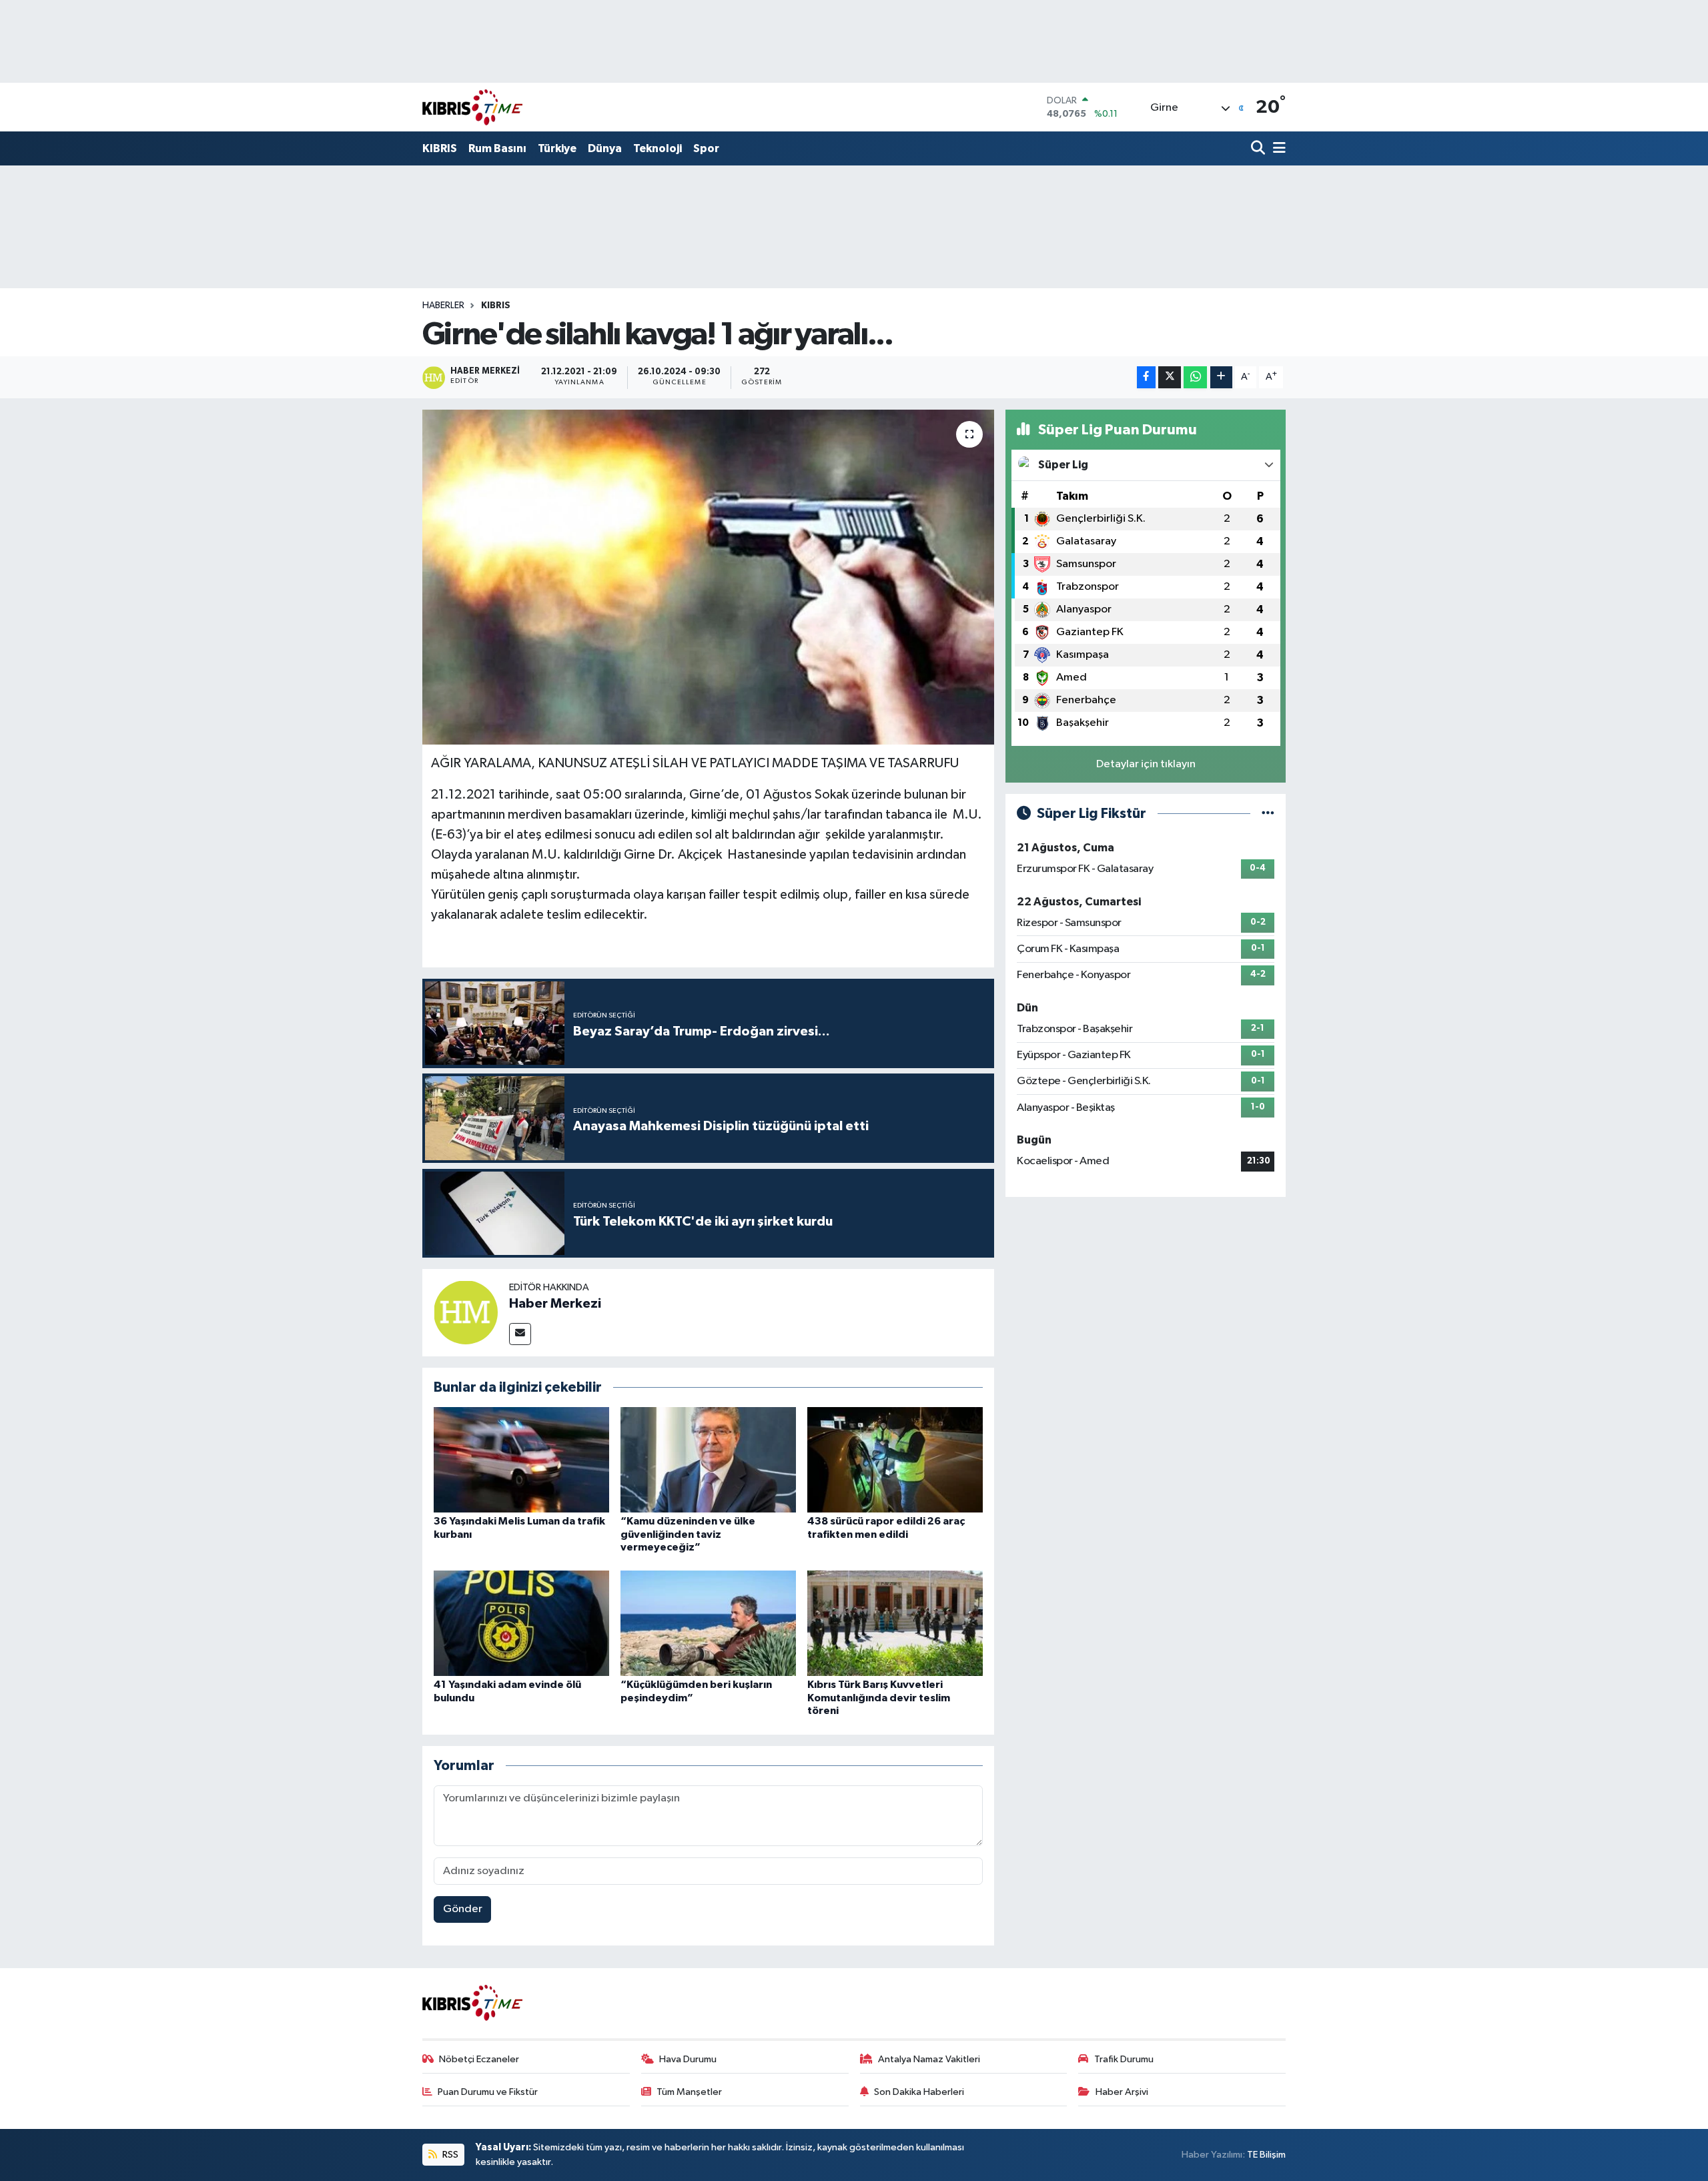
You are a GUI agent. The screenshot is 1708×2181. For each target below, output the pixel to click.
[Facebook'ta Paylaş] (1146, 377)
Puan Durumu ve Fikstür (488, 2092)
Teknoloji (658, 148)
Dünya (605, 148)
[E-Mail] (520, 1334)
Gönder (463, 1909)
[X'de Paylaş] (1170, 377)
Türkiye (557, 148)
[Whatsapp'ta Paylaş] (1195, 377)
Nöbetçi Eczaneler (479, 2059)
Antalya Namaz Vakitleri (929, 2059)
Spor (706, 148)
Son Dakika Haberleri (919, 2092)
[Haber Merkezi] (466, 1312)
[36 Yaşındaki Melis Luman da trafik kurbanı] (521, 1459)
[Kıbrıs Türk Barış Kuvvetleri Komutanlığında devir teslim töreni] (895, 1623)
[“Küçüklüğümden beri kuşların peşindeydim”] (708, 1623)
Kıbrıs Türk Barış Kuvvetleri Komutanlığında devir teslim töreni (879, 1697)
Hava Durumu (688, 2059)
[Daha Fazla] (1221, 377)
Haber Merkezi (555, 1304)
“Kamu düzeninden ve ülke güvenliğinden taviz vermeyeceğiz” (688, 1534)
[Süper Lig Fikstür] (1268, 814)
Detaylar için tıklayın (1146, 764)
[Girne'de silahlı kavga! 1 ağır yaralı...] (708, 577)
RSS (449, 2155)
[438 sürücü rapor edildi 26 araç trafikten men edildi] (895, 1459)
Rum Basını (497, 148)
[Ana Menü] (1277, 149)
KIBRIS (440, 148)
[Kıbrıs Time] (472, 107)
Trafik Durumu (1124, 2059)
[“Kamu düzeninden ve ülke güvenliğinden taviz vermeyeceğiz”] (708, 1459)
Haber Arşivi (1122, 2092)
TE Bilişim (1266, 2155)
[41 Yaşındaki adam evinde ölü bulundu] (521, 1623)
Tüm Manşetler (689, 2092)
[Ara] (1259, 149)
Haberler (443, 306)
